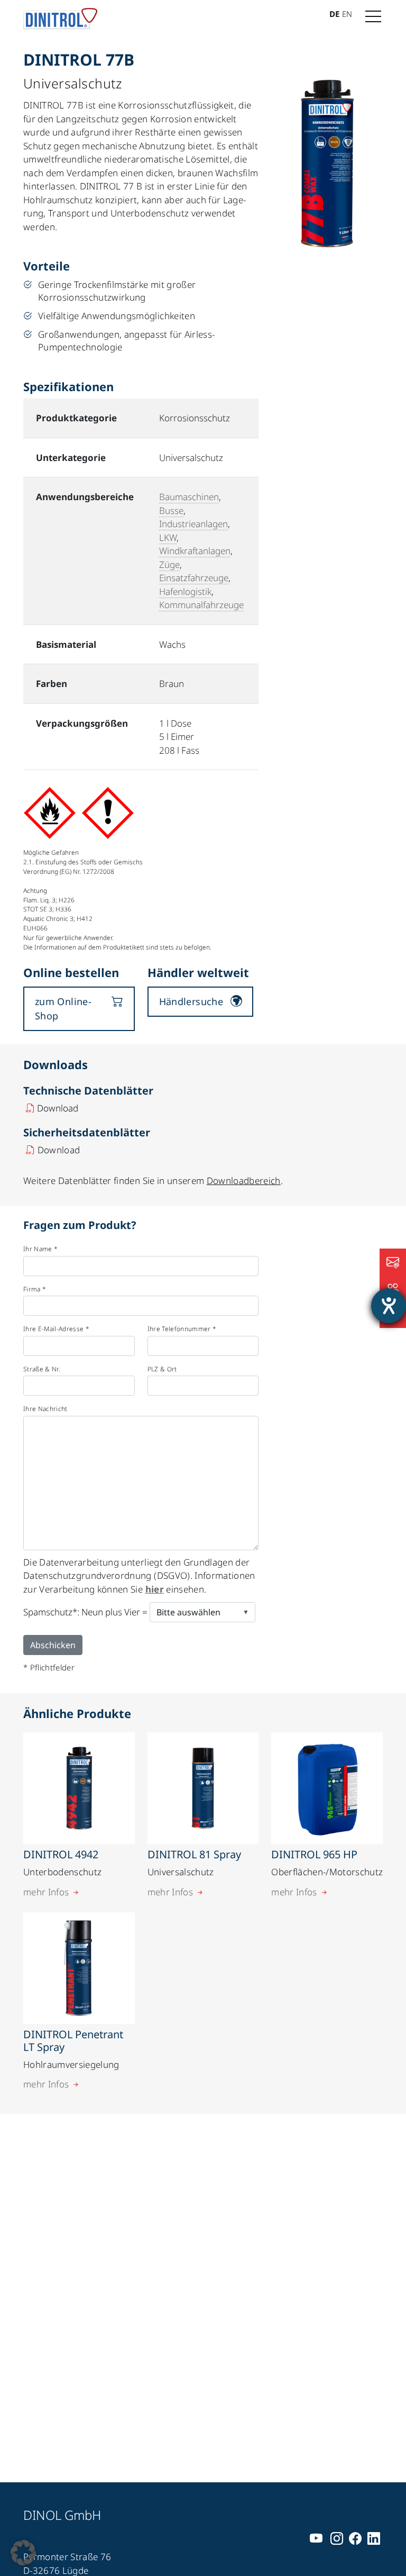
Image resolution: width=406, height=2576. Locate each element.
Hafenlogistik (185, 591)
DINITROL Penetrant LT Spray (73, 2041)
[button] (23, 2553)
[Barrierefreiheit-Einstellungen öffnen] (389, 1306)
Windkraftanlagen (195, 551)
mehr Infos (46, 1892)
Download (58, 1108)
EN (347, 14)
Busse (171, 510)
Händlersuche (191, 1001)
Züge (169, 564)
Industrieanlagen (193, 524)
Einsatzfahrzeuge (194, 578)
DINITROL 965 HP (314, 1854)
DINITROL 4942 (61, 1854)
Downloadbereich (244, 1181)
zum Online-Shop (63, 1009)
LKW (168, 537)
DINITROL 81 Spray (194, 1854)
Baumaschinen (189, 497)
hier (155, 1589)
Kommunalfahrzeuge (201, 605)
